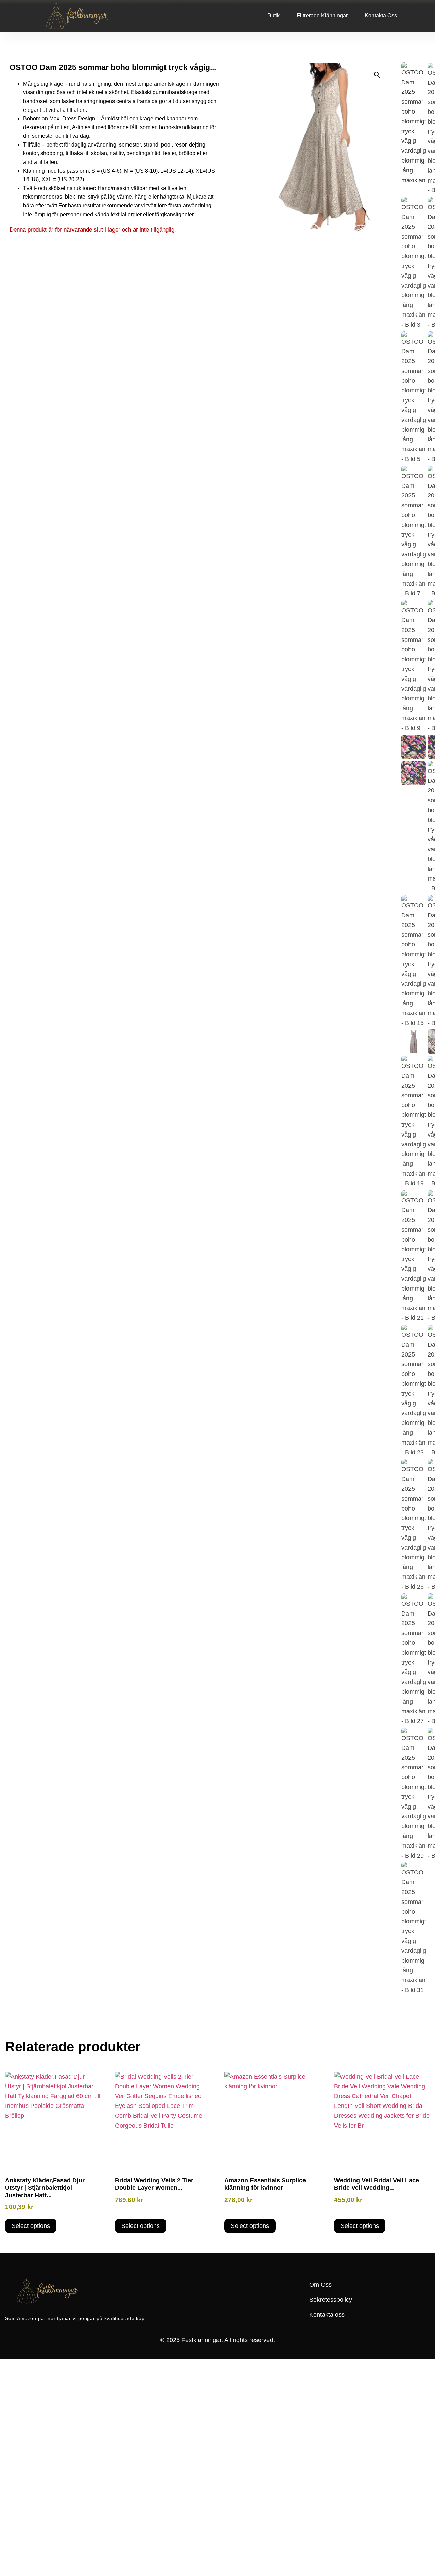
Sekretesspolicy (331, 2300)
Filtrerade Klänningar (322, 15)
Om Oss (320, 2285)
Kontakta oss (381, 15)
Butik (274, 15)
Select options (31, 2226)
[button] (377, 75)
